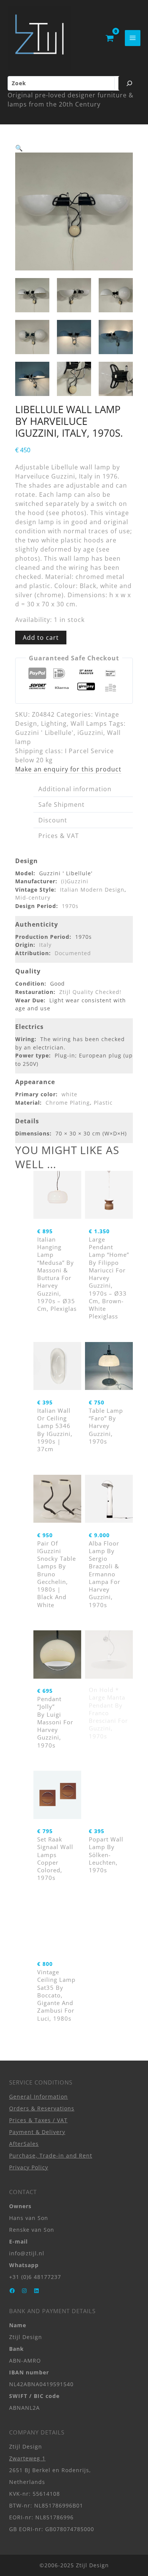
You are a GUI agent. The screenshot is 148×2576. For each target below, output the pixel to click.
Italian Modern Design (92, 890)
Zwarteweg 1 (27, 2458)
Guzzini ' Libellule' (44, 733)
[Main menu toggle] (133, 38)
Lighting (54, 724)
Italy (45, 945)
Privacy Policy (29, 2167)
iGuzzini (90, 733)
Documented (73, 953)
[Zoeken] (129, 83)
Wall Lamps (89, 724)
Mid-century (33, 898)
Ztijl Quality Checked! (90, 992)
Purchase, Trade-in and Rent (51, 2155)
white (69, 1094)
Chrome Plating (68, 1103)
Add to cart (41, 638)
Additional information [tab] (75, 789)
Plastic (103, 1103)
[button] (19, 148)
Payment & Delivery (37, 2132)
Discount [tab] (53, 820)
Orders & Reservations (42, 2108)
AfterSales (24, 2144)
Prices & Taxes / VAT (38, 2120)
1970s (70, 906)
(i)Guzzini (75, 881)
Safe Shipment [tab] (61, 805)
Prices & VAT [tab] (59, 836)
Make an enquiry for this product (68, 769)
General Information (39, 2097)
